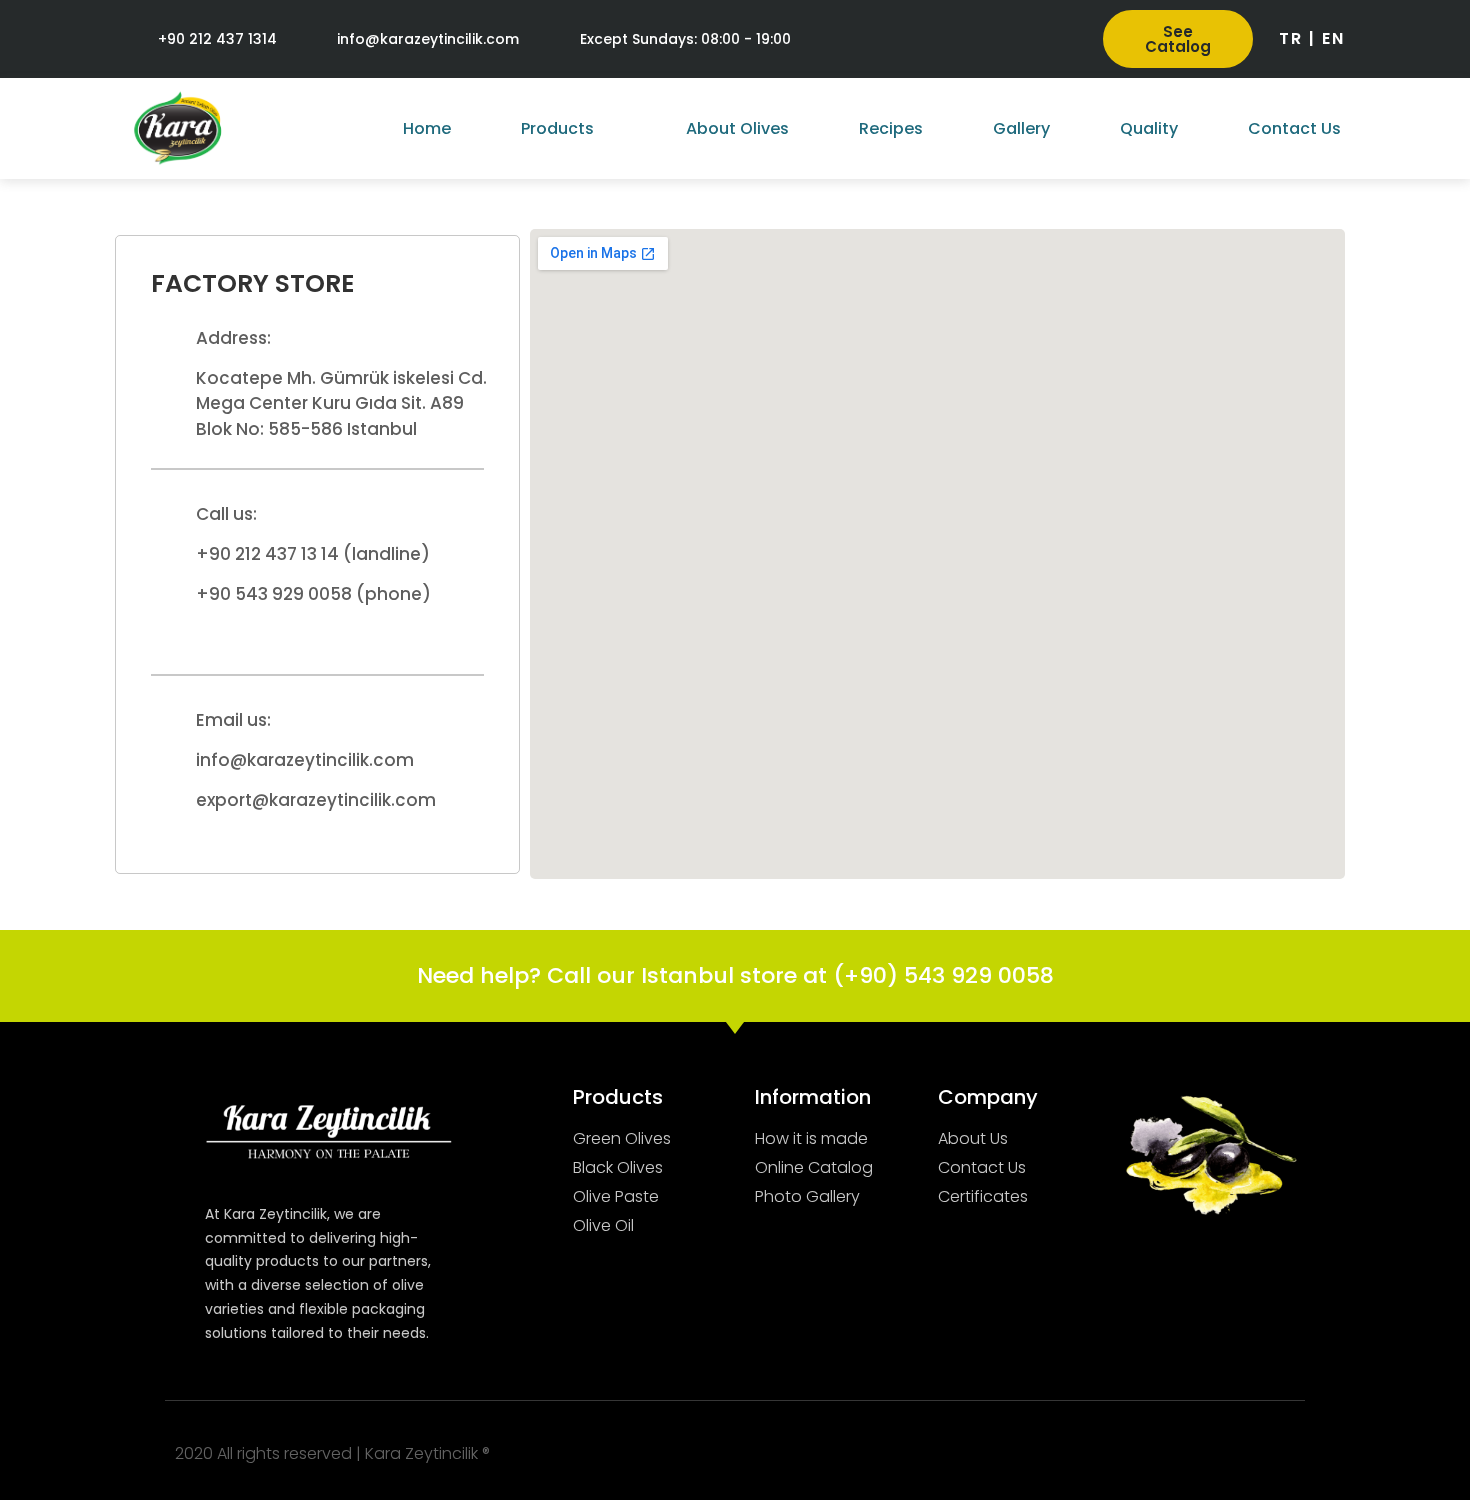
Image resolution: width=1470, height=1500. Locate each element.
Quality (1149, 128)
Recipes (891, 128)
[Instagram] (1012, 39)
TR (1291, 38)
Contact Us (1294, 128)
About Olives (737, 128)
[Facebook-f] (967, 39)
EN (1333, 38)
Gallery (1021, 128)
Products (557, 128)
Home (427, 128)
